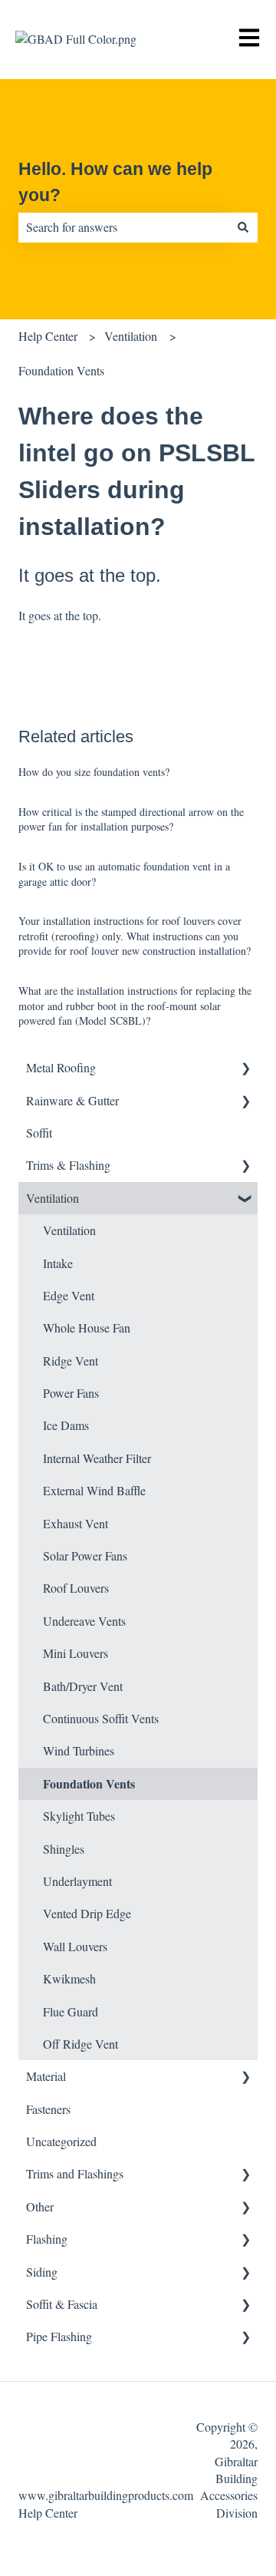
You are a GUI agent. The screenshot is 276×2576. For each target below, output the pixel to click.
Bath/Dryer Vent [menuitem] (83, 1686)
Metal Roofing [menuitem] (61, 1067)
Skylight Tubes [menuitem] (79, 1816)
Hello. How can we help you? (115, 182)
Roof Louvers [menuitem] (76, 1588)
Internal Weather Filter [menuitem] (97, 1458)
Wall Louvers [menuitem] (75, 1946)
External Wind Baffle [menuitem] (94, 1490)
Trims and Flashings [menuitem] (75, 2173)
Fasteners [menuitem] (48, 2109)
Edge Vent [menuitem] (69, 1295)
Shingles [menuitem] (64, 1849)
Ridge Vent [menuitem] (71, 1361)
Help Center (48, 336)
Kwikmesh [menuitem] (69, 1978)
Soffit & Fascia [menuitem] (62, 2304)
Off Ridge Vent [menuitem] (80, 2044)
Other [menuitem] (40, 2206)
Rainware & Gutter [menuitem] (72, 1100)
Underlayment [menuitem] (77, 1881)
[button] (245, 1069)
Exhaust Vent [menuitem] (76, 1523)
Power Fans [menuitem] (71, 1393)
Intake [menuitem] (58, 1263)
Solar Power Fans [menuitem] (85, 1556)
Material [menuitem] (46, 2076)
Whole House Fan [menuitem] (87, 1328)
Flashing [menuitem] (47, 2239)
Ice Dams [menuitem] (66, 1425)
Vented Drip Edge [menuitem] (87, 1913)
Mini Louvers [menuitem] (76, 1653)
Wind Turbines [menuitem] (79, 1750)
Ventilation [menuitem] (53, 1198)
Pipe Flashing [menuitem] (59, 2336)
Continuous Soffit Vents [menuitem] (101, 1718)
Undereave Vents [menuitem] (84, 1621)
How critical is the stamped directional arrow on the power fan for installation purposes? (131, 819)
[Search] (243, 227)
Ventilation (131, 336)
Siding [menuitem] (42, 2272)
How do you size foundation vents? (94, 772)
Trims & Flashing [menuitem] (68, 1165)
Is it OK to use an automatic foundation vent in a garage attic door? (124, 874)
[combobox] (123, 227)
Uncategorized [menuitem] (61, 2141)
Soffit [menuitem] (39, 1133)
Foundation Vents (61, 370)
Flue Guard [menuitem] (71, 2011)
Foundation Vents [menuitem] (89, 1783)
